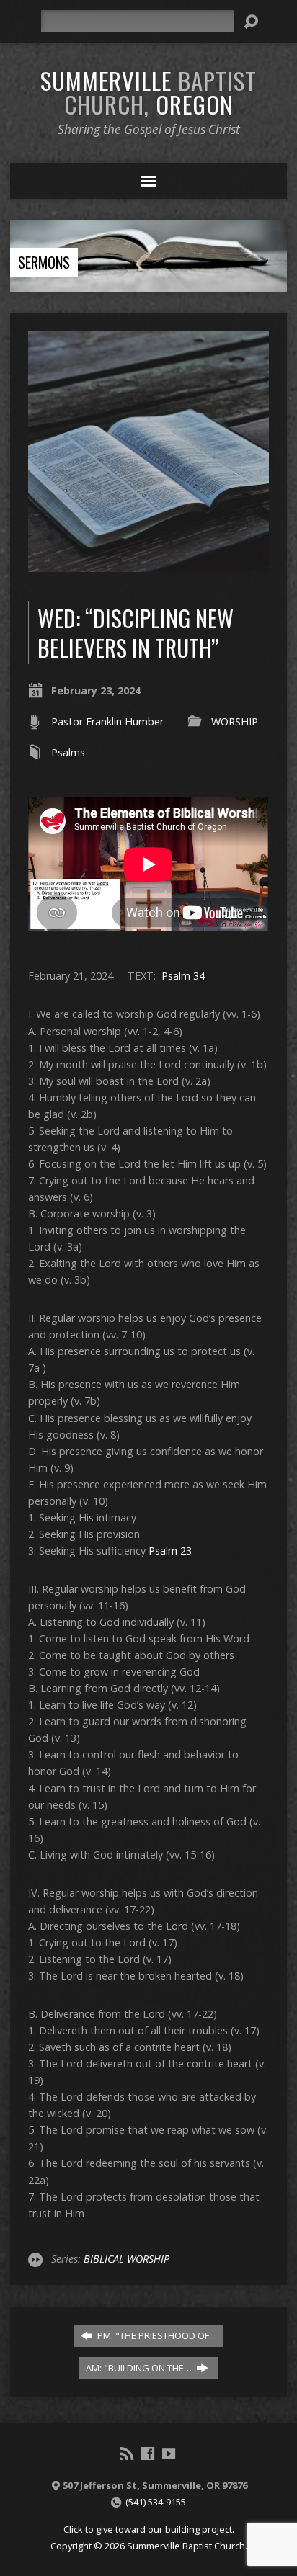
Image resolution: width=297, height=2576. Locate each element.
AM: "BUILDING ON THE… (140, 2368)
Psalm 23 (170, 1551)
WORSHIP (235, 721)
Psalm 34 (183, 976)
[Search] (251, 22)
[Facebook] (148, 2454)
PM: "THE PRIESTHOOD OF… (156, 2335)
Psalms (68, 752)
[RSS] (127, 2454)
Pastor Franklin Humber (107, 721)
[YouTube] (169, 2454)
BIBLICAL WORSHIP (127, 2259)
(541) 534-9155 (156, 2502)
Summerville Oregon (148, 92)
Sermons (44, 262)
